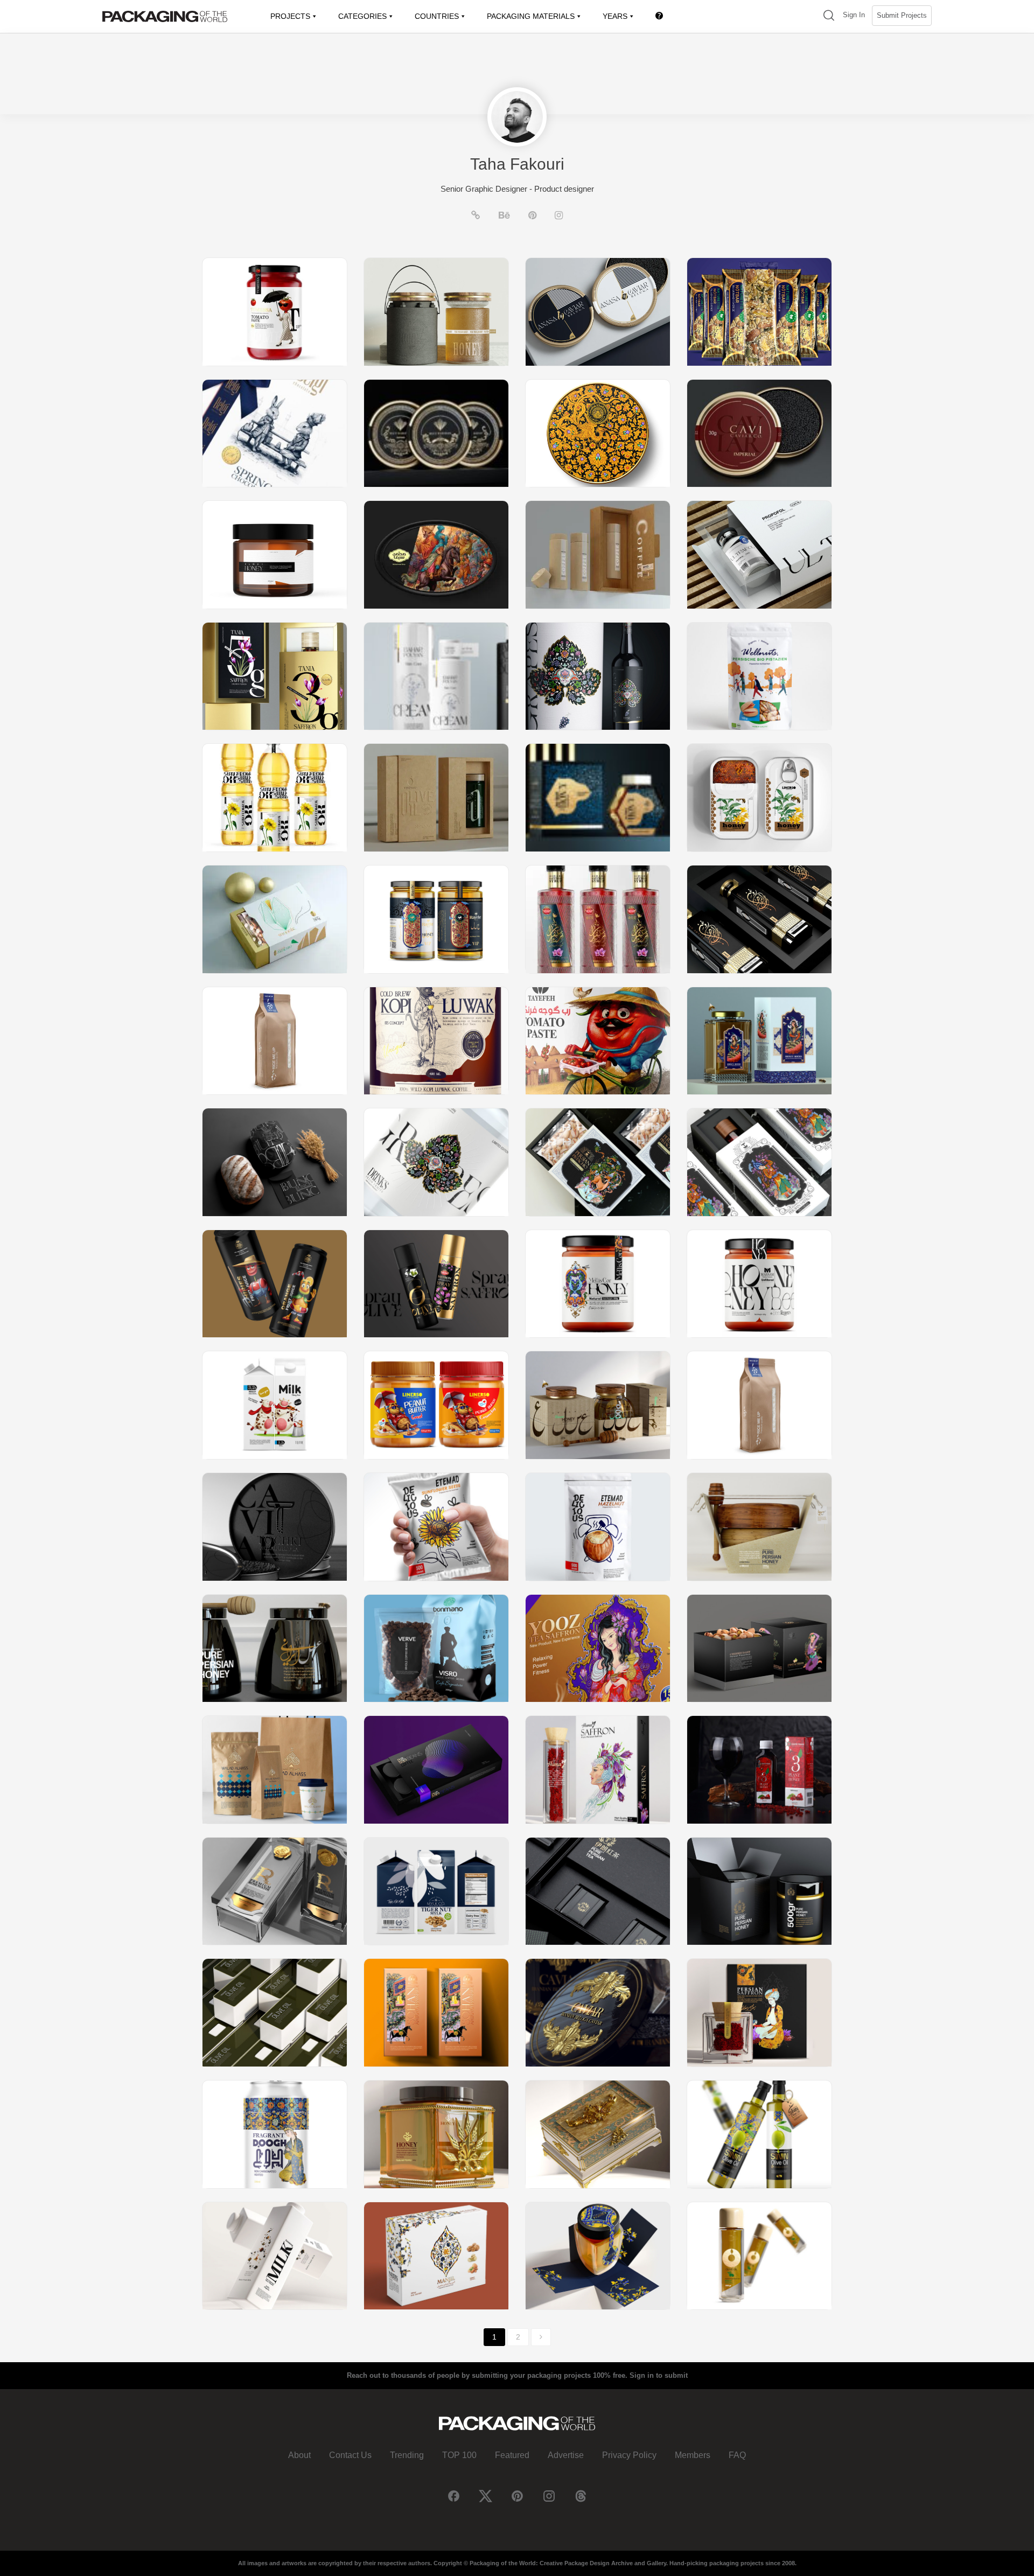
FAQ (737, 2455)
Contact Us (350, 2455)
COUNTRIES (437, 16)
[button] (829, 16)
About (299, 2455)
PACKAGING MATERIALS (531, 16)
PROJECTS (290, 16)
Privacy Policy (629, 2455)
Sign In (854, 15)
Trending (407, 2455)
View (275, 312)
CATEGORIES (362, 16)
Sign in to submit (659, 2375)
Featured (512, 2455)
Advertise (566, 2455)
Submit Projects (902, 15)
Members (693, 2455)
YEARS (615, 16)
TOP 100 (459, 2455)
